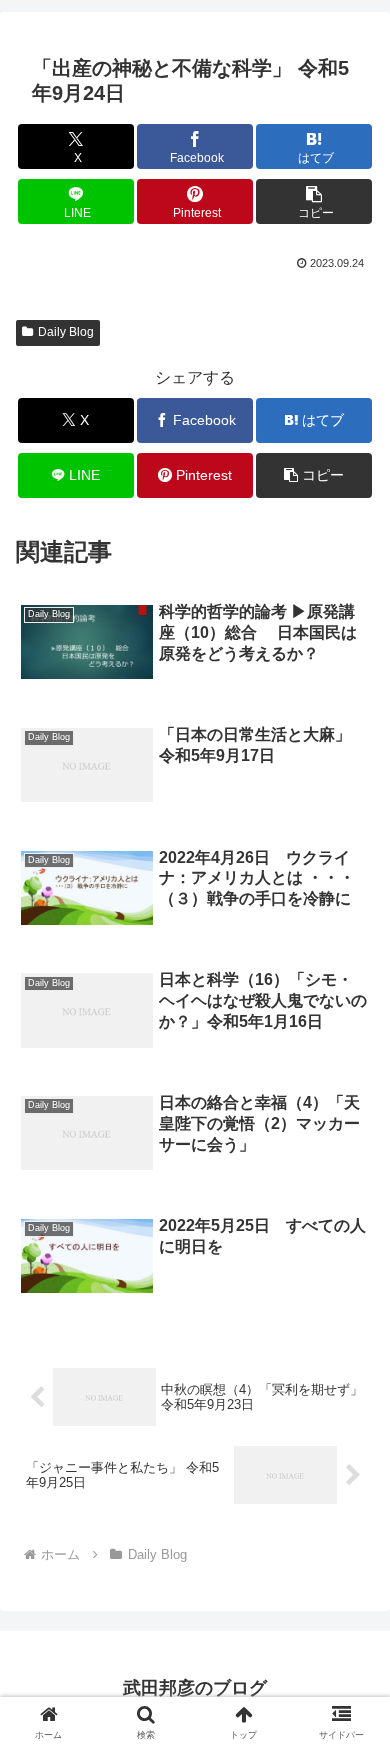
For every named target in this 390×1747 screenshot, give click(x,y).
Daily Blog (66, 332)
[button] (314, 201)
